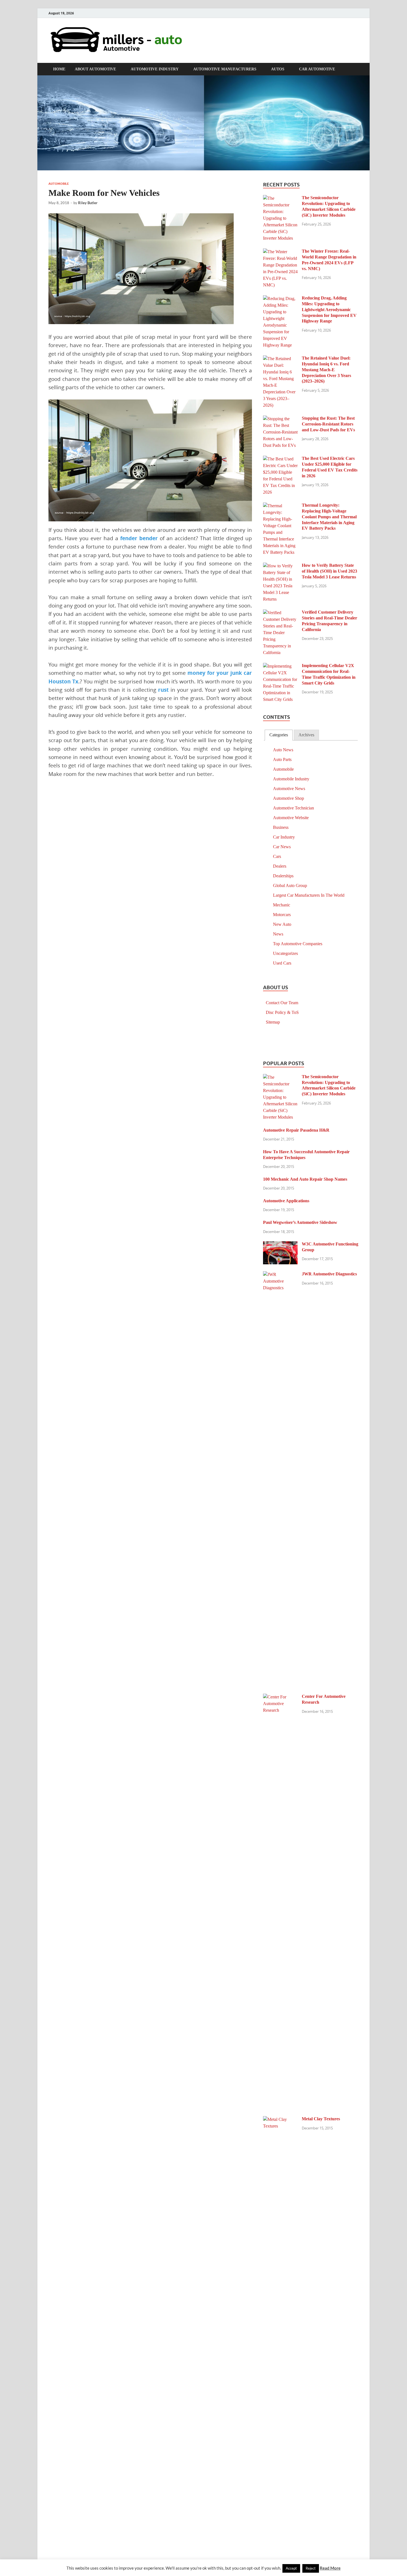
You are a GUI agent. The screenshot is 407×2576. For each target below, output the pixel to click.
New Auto (282, 924)
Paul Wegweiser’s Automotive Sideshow (300, 1222)
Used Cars (282, 963)
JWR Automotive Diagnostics (329, 1274)
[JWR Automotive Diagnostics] (280, 1275)
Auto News (283, 750)
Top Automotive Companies (298, 944)
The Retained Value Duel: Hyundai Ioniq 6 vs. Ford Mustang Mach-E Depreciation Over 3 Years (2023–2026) (326, 370)
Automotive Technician (293, 808)
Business (281, 827)
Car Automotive (317, 69)
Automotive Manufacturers (225, 69)
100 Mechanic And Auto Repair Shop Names (305, 1179)
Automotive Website (291, 818)
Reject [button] (311, 2568)
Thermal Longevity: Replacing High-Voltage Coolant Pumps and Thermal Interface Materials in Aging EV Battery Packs (329, 517)
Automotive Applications (286, 1201)
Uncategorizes (285, 953)
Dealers (280, 866)
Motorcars (282, 915)
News (278, 934)
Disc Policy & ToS (282, 1012)
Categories (279, 735)
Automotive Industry (155, 69)
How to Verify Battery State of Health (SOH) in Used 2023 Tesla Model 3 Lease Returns (329, 571)
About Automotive (95, 69)
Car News (282, 847)
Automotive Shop (288, 798)
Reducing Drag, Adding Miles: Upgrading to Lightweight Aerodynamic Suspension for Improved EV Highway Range (329, 309)
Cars (277, 856)
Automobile (59, 184)
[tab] (279, 735)
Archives (306, 735)
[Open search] (356, 69)
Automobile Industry (291, 779)
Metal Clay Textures (321, 2119)
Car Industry (284, 837)
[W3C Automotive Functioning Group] (280, 1245)
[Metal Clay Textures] (280, 2120)
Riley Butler (88, 203)
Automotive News (289, 789)
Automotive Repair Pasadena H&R (296, 1130)
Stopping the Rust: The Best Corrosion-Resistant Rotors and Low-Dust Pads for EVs (328, 424)
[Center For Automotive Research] (280, 1697)
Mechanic (282, 905)
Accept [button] (291, 2568)
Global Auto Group (290, 885)
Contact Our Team (282, 1003)
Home (59, 69)
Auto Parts (282, 759)
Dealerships (283, 876)
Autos (278, 69)
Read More (330, 2568)
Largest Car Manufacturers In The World (309, 895)
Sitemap (273, 1022)
